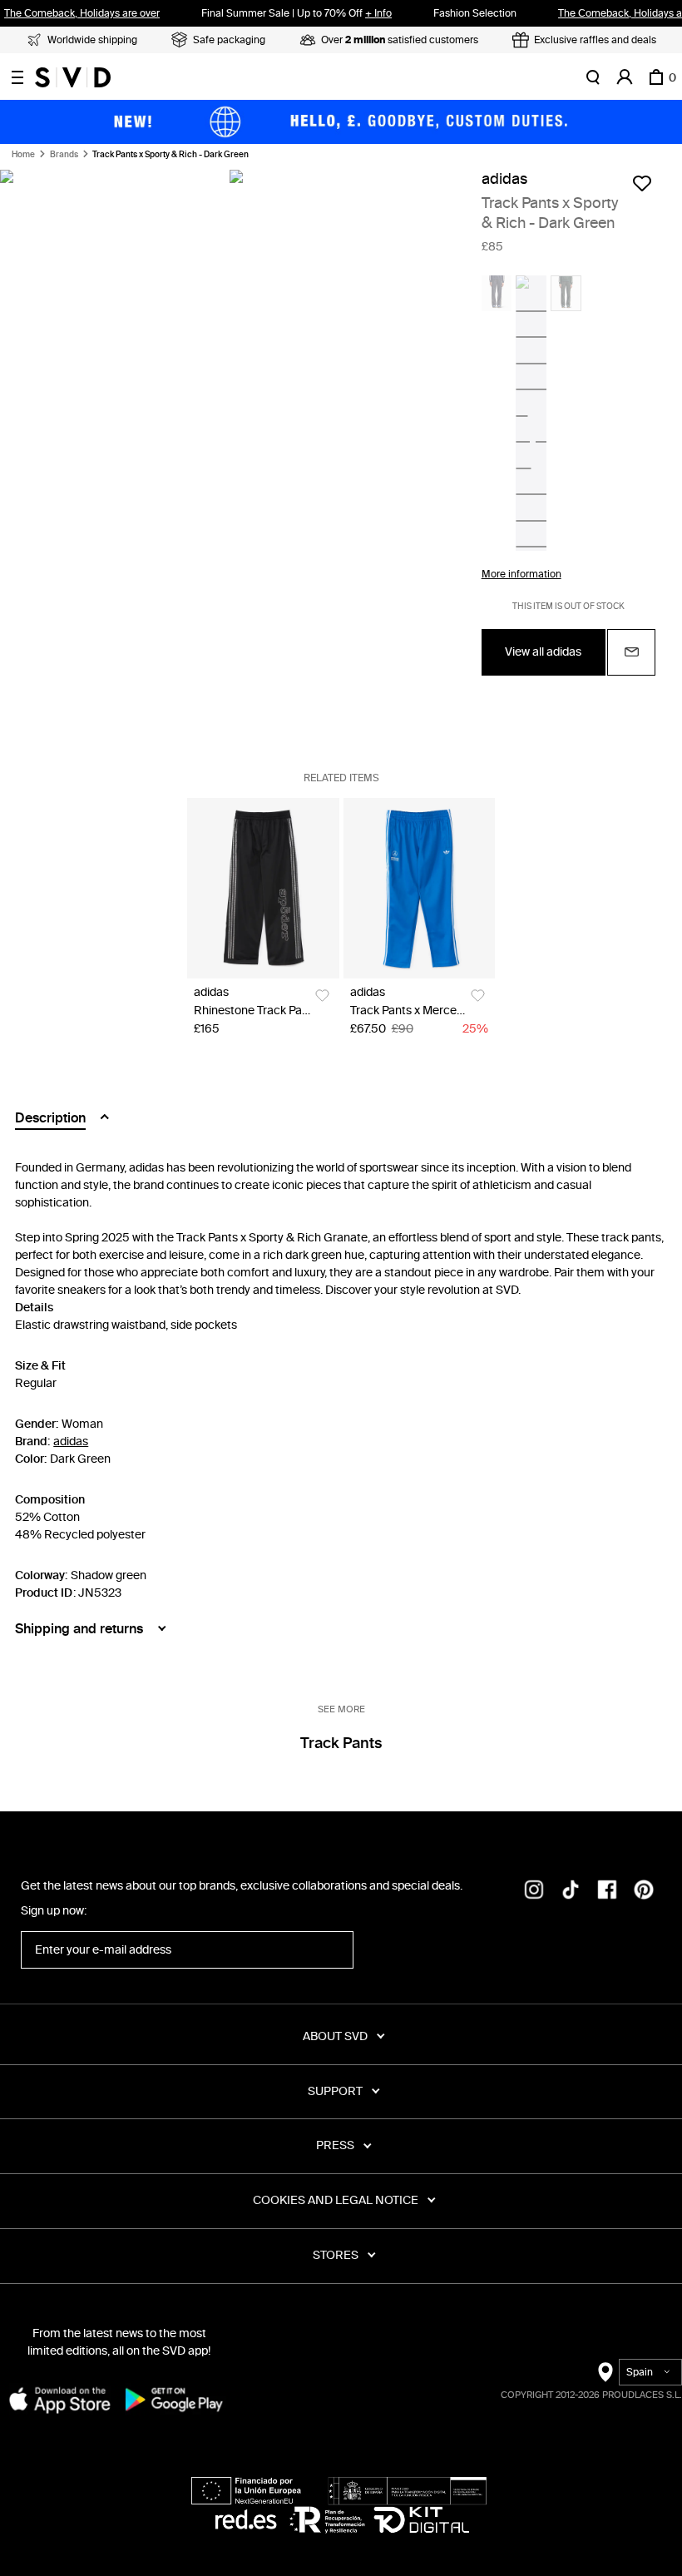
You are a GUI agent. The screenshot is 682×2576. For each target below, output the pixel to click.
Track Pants (341, 1743)
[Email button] (631, 652)
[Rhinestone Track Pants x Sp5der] (263, 888)
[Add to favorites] (642, 183)
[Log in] (625, 77)
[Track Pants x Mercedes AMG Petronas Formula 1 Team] (420, 888)
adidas (504, 179)
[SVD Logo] (73, 77)
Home (23, 155)
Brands (64, 155)
